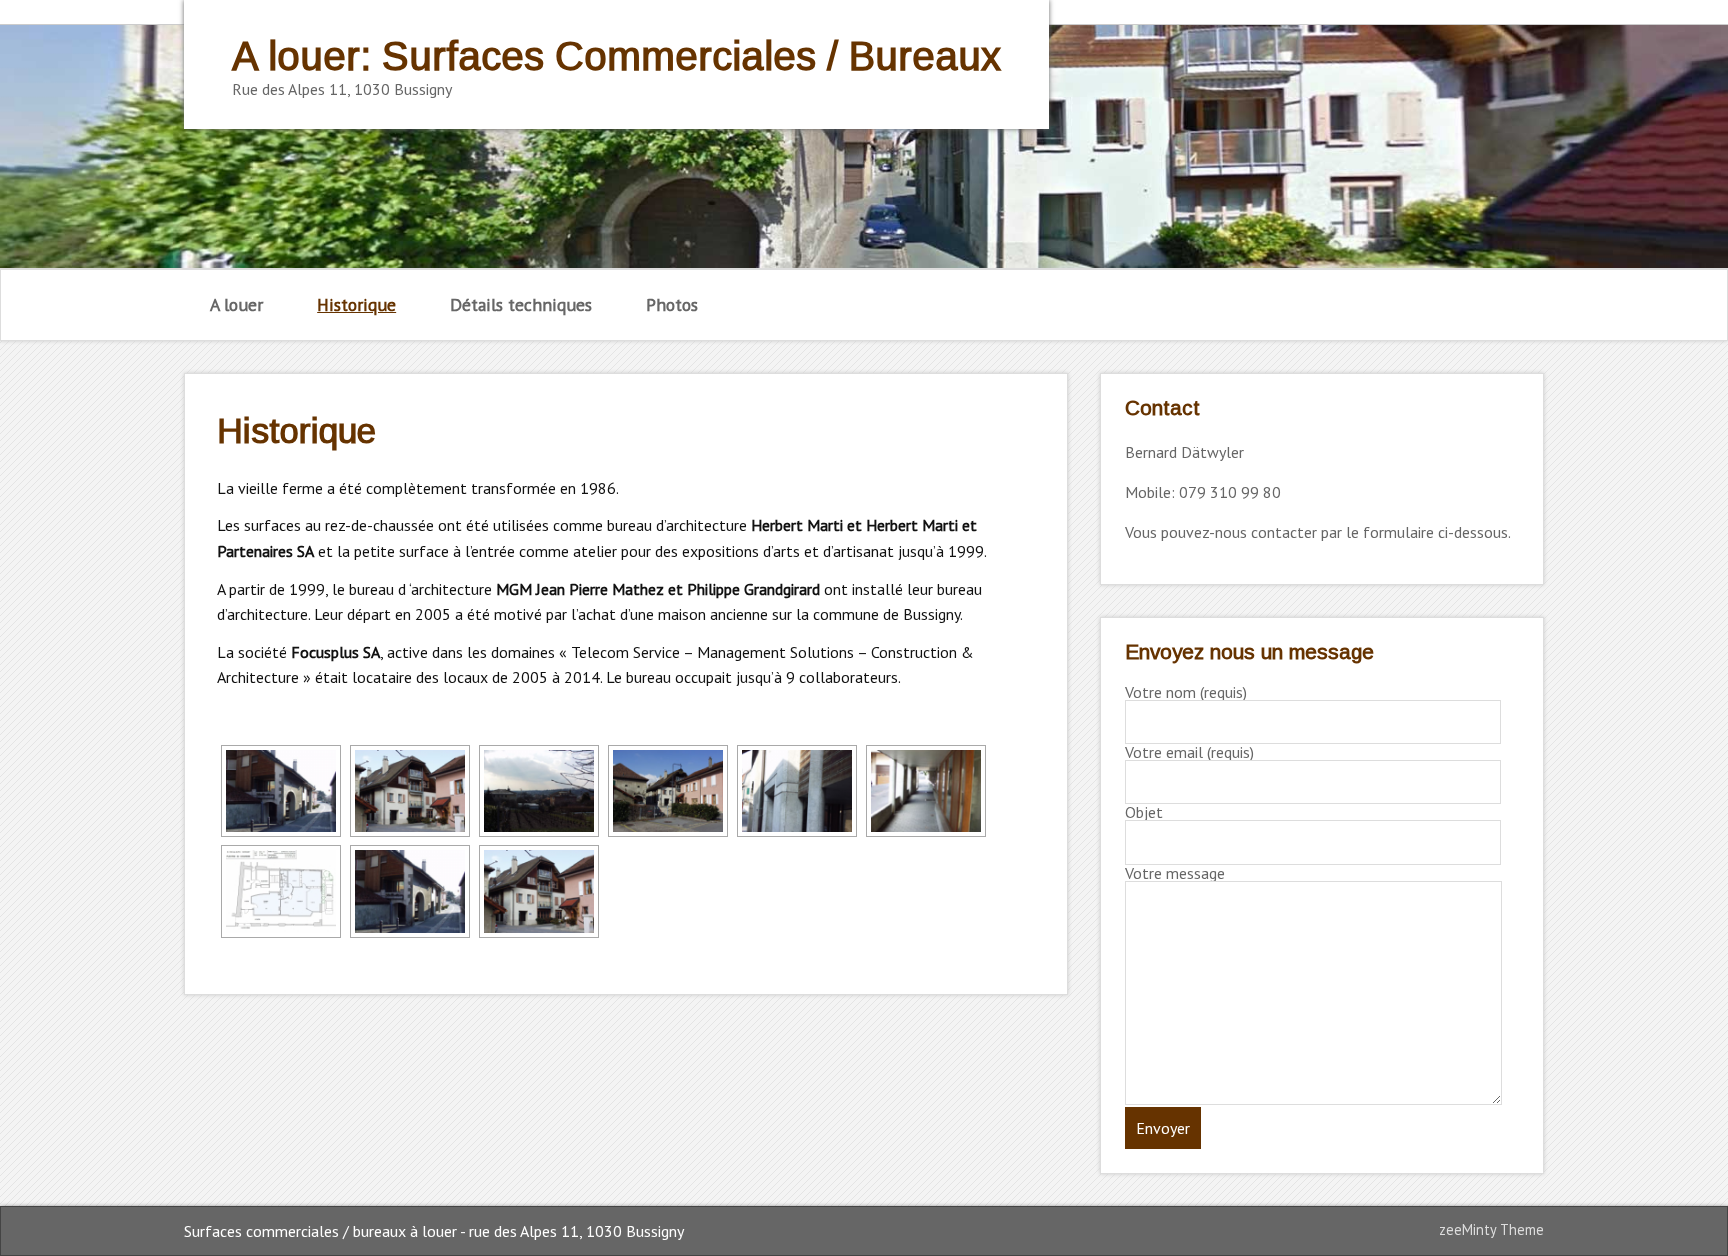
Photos (672, 304)
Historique (356, 304)
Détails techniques (521, 304)
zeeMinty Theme (1491, 1229)
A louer (236, 304)
